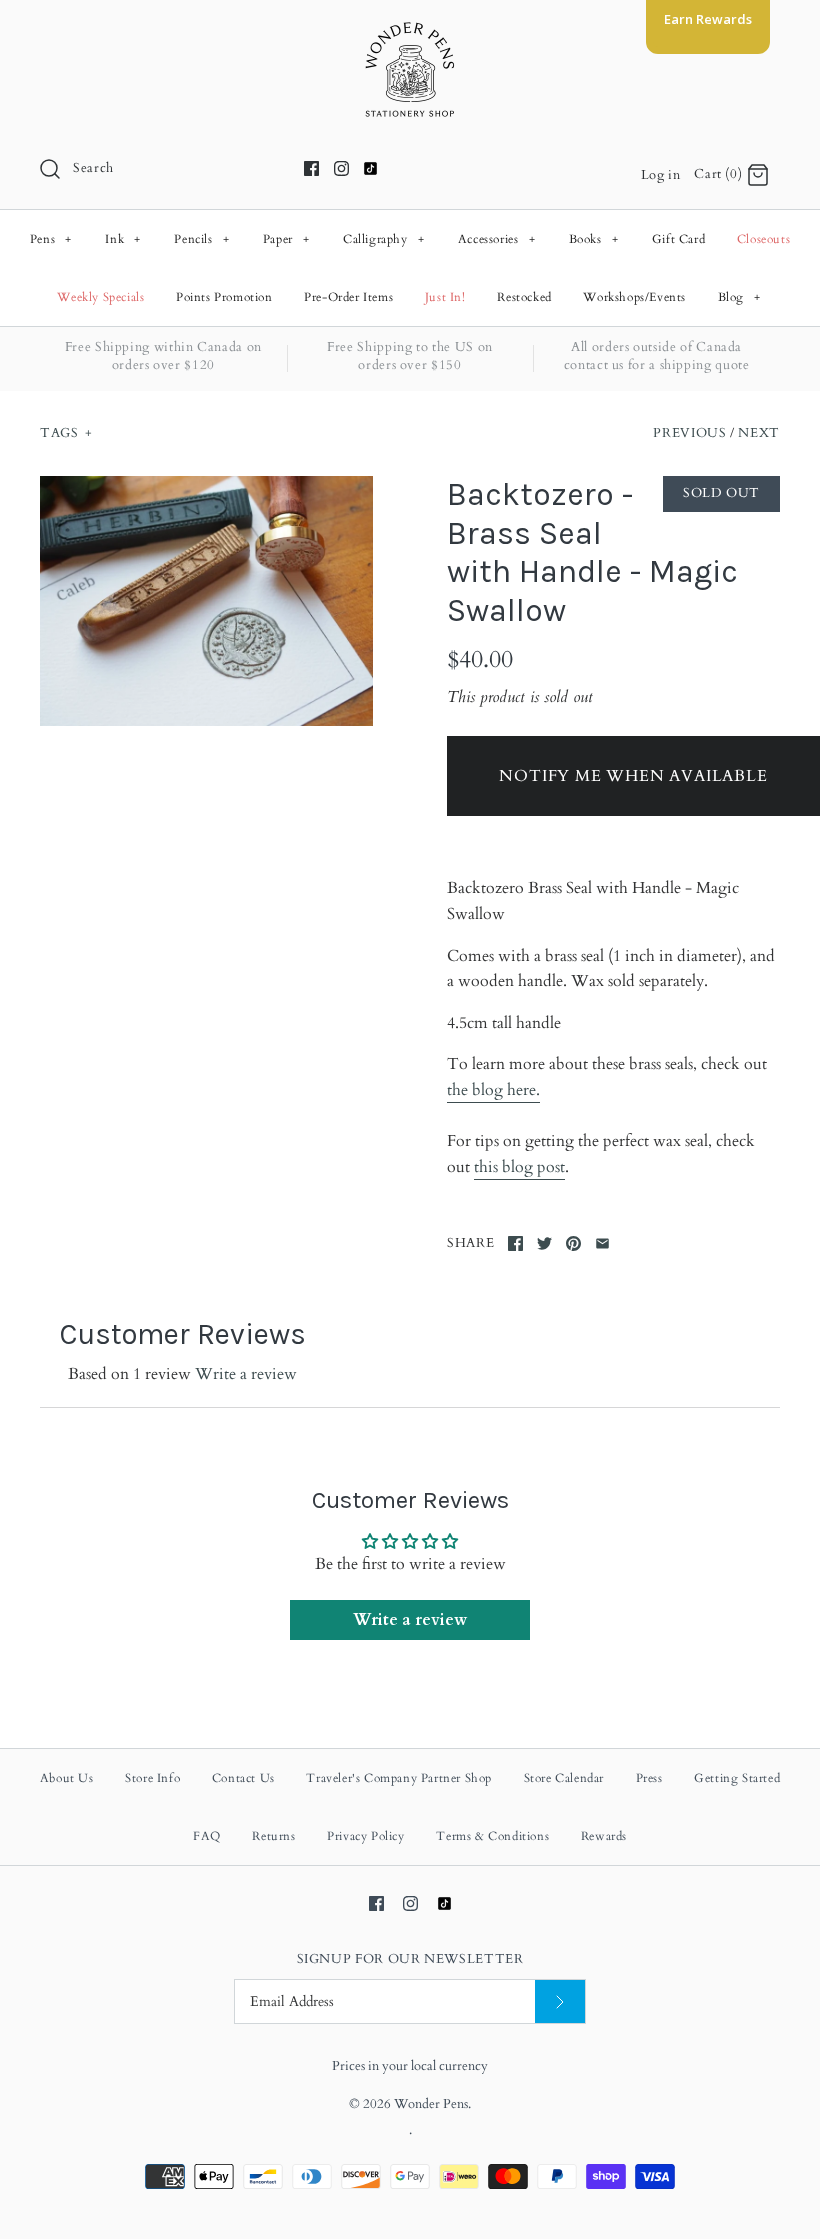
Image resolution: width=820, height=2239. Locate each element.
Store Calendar (564, 1778)
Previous (689, 433)
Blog (739, 297)
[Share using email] (602, 1243)
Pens (51, 239)
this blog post (519, 1167)
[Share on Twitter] (544, 1243)
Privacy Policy (365, 1836)
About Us (67, 1778)
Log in (661, 175)
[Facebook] (311, 168)
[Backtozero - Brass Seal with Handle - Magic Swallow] (206, 601)
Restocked (524, 297)
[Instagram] (341, 168)
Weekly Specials (100, 297)
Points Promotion (224, 297)
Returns (273, 1836)
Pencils (201, 239)
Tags (66, 433)
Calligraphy (384, 239)
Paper (286, 239)
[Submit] (560, 2001)
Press (649, 1778)
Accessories (497, 239)
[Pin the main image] (573, 1243)
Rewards (604, 1836)
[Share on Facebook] (515, 1243)
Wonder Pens (431, 2104)
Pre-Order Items (348, 297)
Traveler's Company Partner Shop (399, 1778)
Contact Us (243, 1778)
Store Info (152, 1778)
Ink (123, 239)
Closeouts (763, 239)
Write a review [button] (410, 1620)
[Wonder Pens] (410, 32)
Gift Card (678, 239)
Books (594, 239)
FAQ (207, 1836)
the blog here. (493, 1090)
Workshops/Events (634, 297)
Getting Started (737, 1778)
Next (759, 433)
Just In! (445, 297)
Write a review (246, 1374)
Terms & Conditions (492, 1836)
